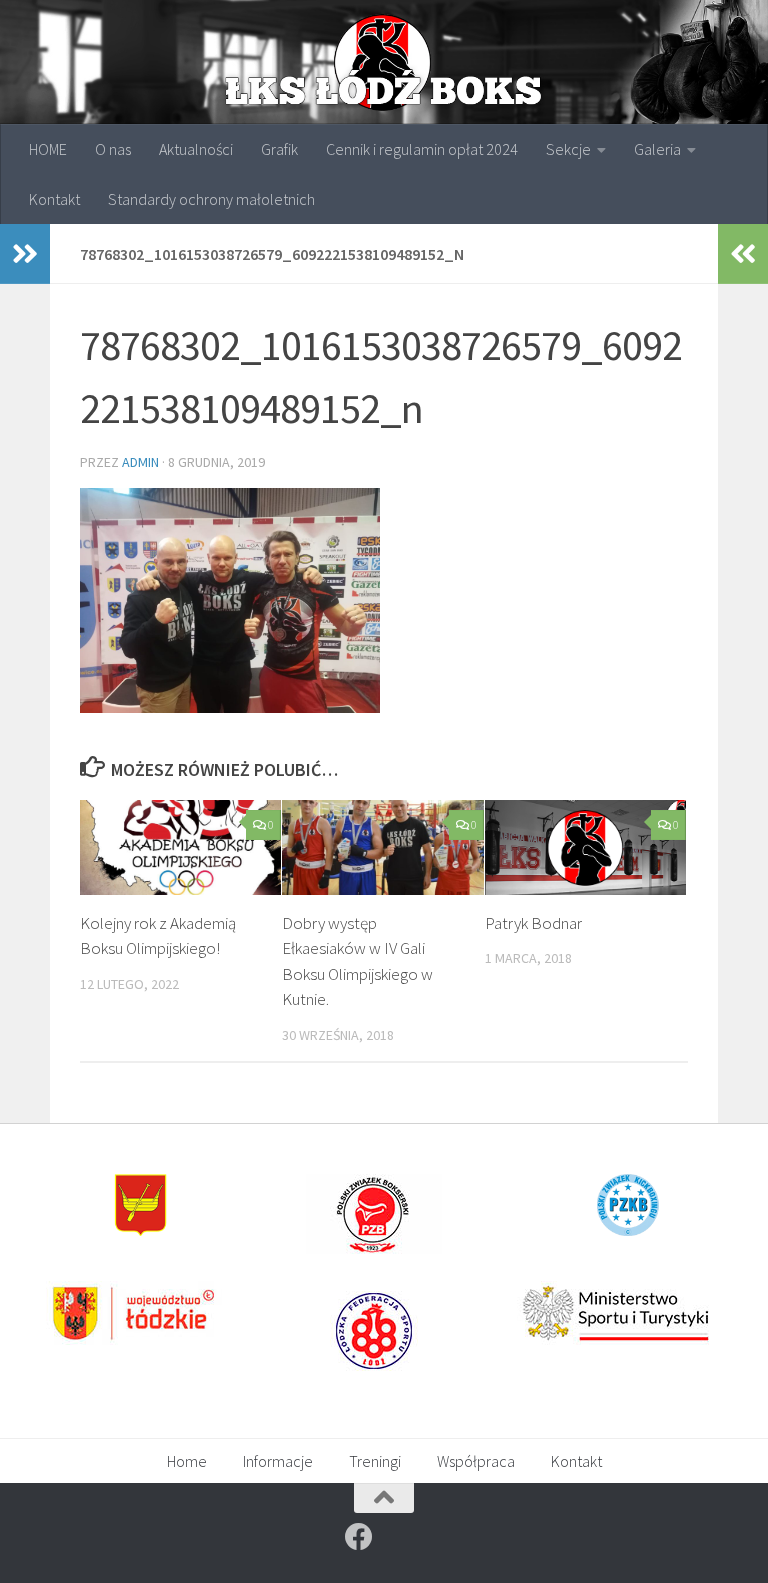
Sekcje (568, 149)
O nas (113, 149)
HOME (48, 149)
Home (187, 1461)
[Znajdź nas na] (359, 1537)
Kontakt (54, 199)
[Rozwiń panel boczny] (25, 254)
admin (140, 462)
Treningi (375, 1461)
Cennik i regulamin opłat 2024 (422, 149)
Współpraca (476, 1461)
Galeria (657, 149)
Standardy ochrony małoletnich (211, 199)
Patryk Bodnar (533, 923)
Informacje (278, 1461)
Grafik (279, 149)
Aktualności (196, 149)
